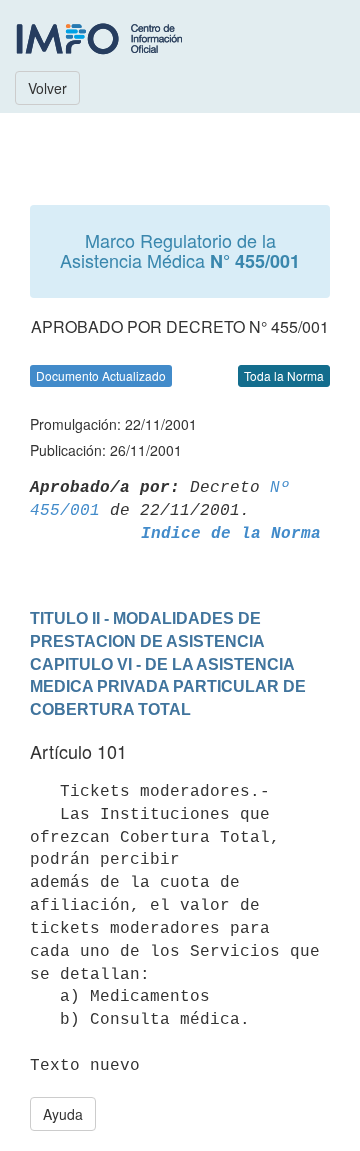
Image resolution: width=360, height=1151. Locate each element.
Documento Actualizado (101, 375)
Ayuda (63, 1114)
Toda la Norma (284, 375)
